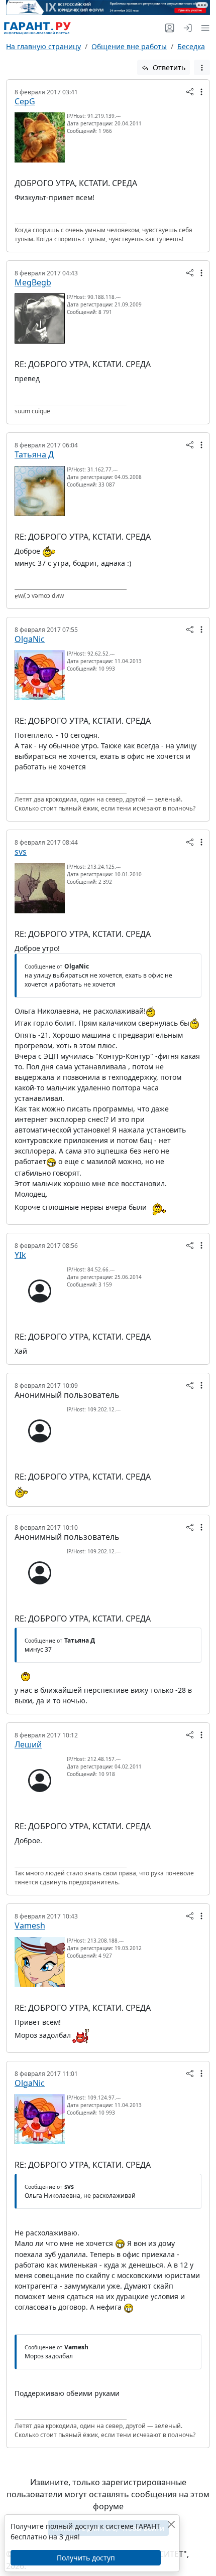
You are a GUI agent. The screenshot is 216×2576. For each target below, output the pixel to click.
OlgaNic (30, 639)
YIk (20, 1255)
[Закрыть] (171, 2524)
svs (21, 852)
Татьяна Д (34, 454)
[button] (203, 28)
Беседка (191, 46)
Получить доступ (86, 2558)
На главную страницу (43, 46)
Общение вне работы (129, 46)
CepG (25, 101)
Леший (28, 1744)
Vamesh (30, 1925)
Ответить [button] (168, 67)
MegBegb (33, 282)
